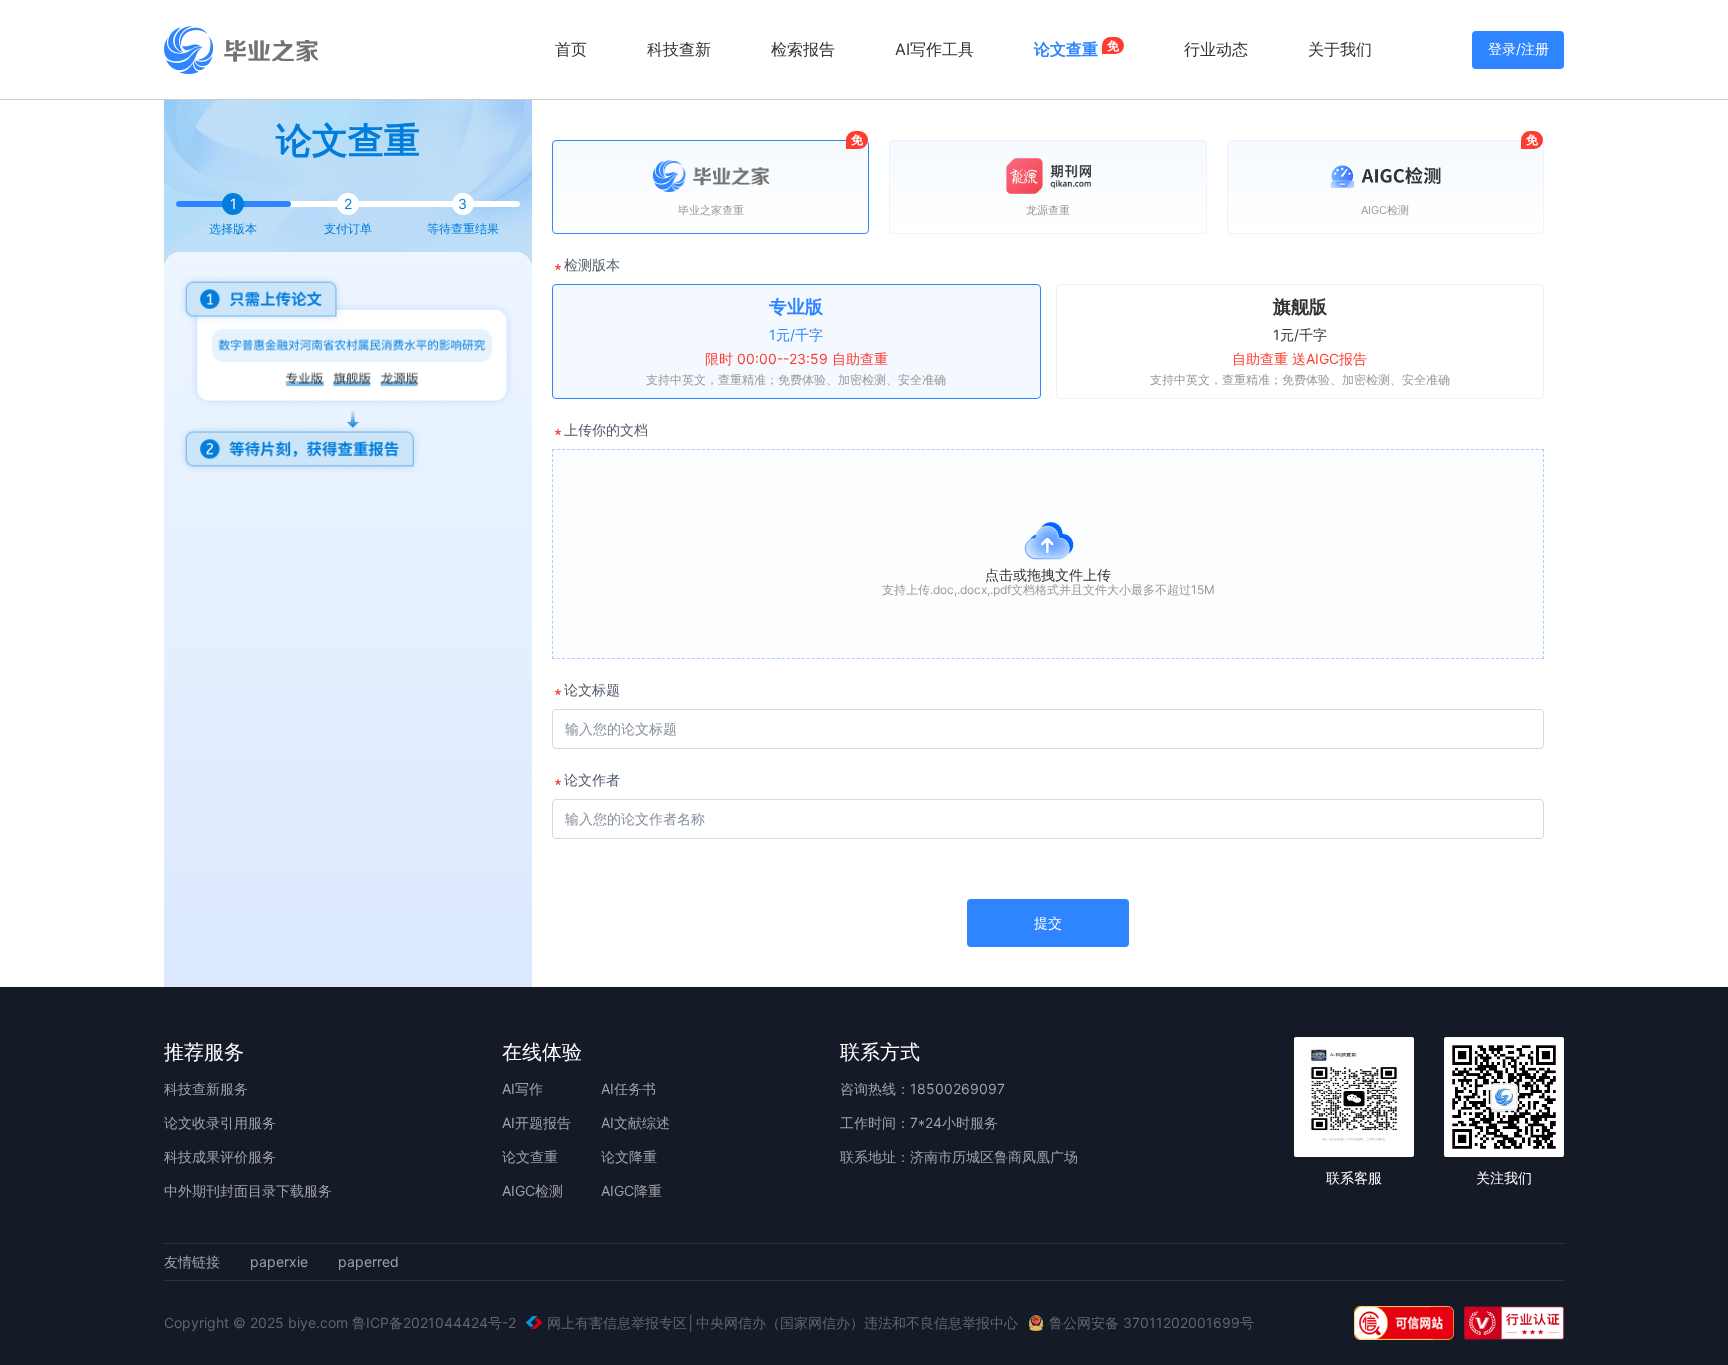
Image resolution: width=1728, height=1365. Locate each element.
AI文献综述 (635, 1122)
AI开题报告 (536, 1122)
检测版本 (592, 264)
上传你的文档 (606, 429)
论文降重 (629, 1156)
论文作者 (592, 779)
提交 (1048, 922)
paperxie (279, 1262)
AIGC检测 (532, 1190)
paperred (368, 1262)
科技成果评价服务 (220, 1156)
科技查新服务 (206, 1088)
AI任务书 (628, 1088)
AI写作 (522, 1088)
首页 (571, 49)
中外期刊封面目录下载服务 (248, 1190)
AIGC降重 (631, 1190)
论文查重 (530, 1156)
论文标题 (592, 689)
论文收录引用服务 (220, 1122)
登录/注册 (1518, 48)
